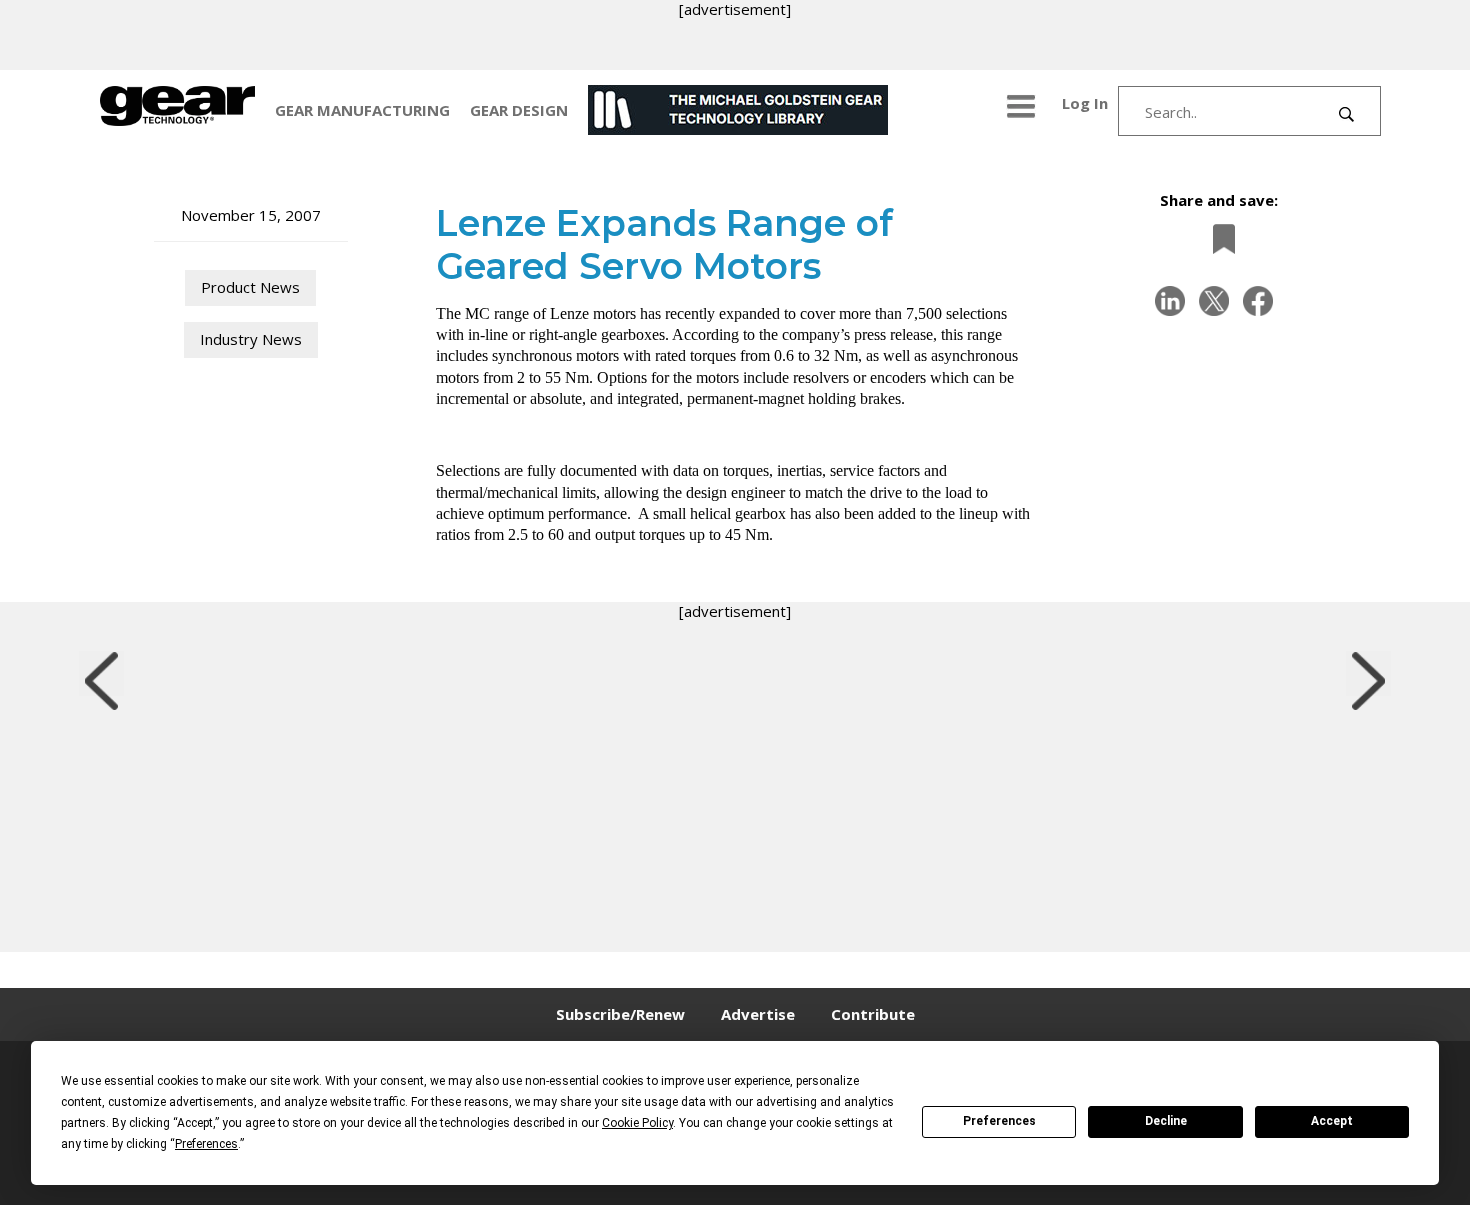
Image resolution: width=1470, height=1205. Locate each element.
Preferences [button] (206, 1144)
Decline (1166, 1121)
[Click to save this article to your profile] (1219, 238)
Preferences (999, 1121)
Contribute (873, 1014)
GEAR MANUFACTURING (362, 110)
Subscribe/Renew (620, 1014)
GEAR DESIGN (519, 110)
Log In (1085, 103)
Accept (1332, 1121)
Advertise (758, 1014)
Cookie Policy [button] (637, 1123)
